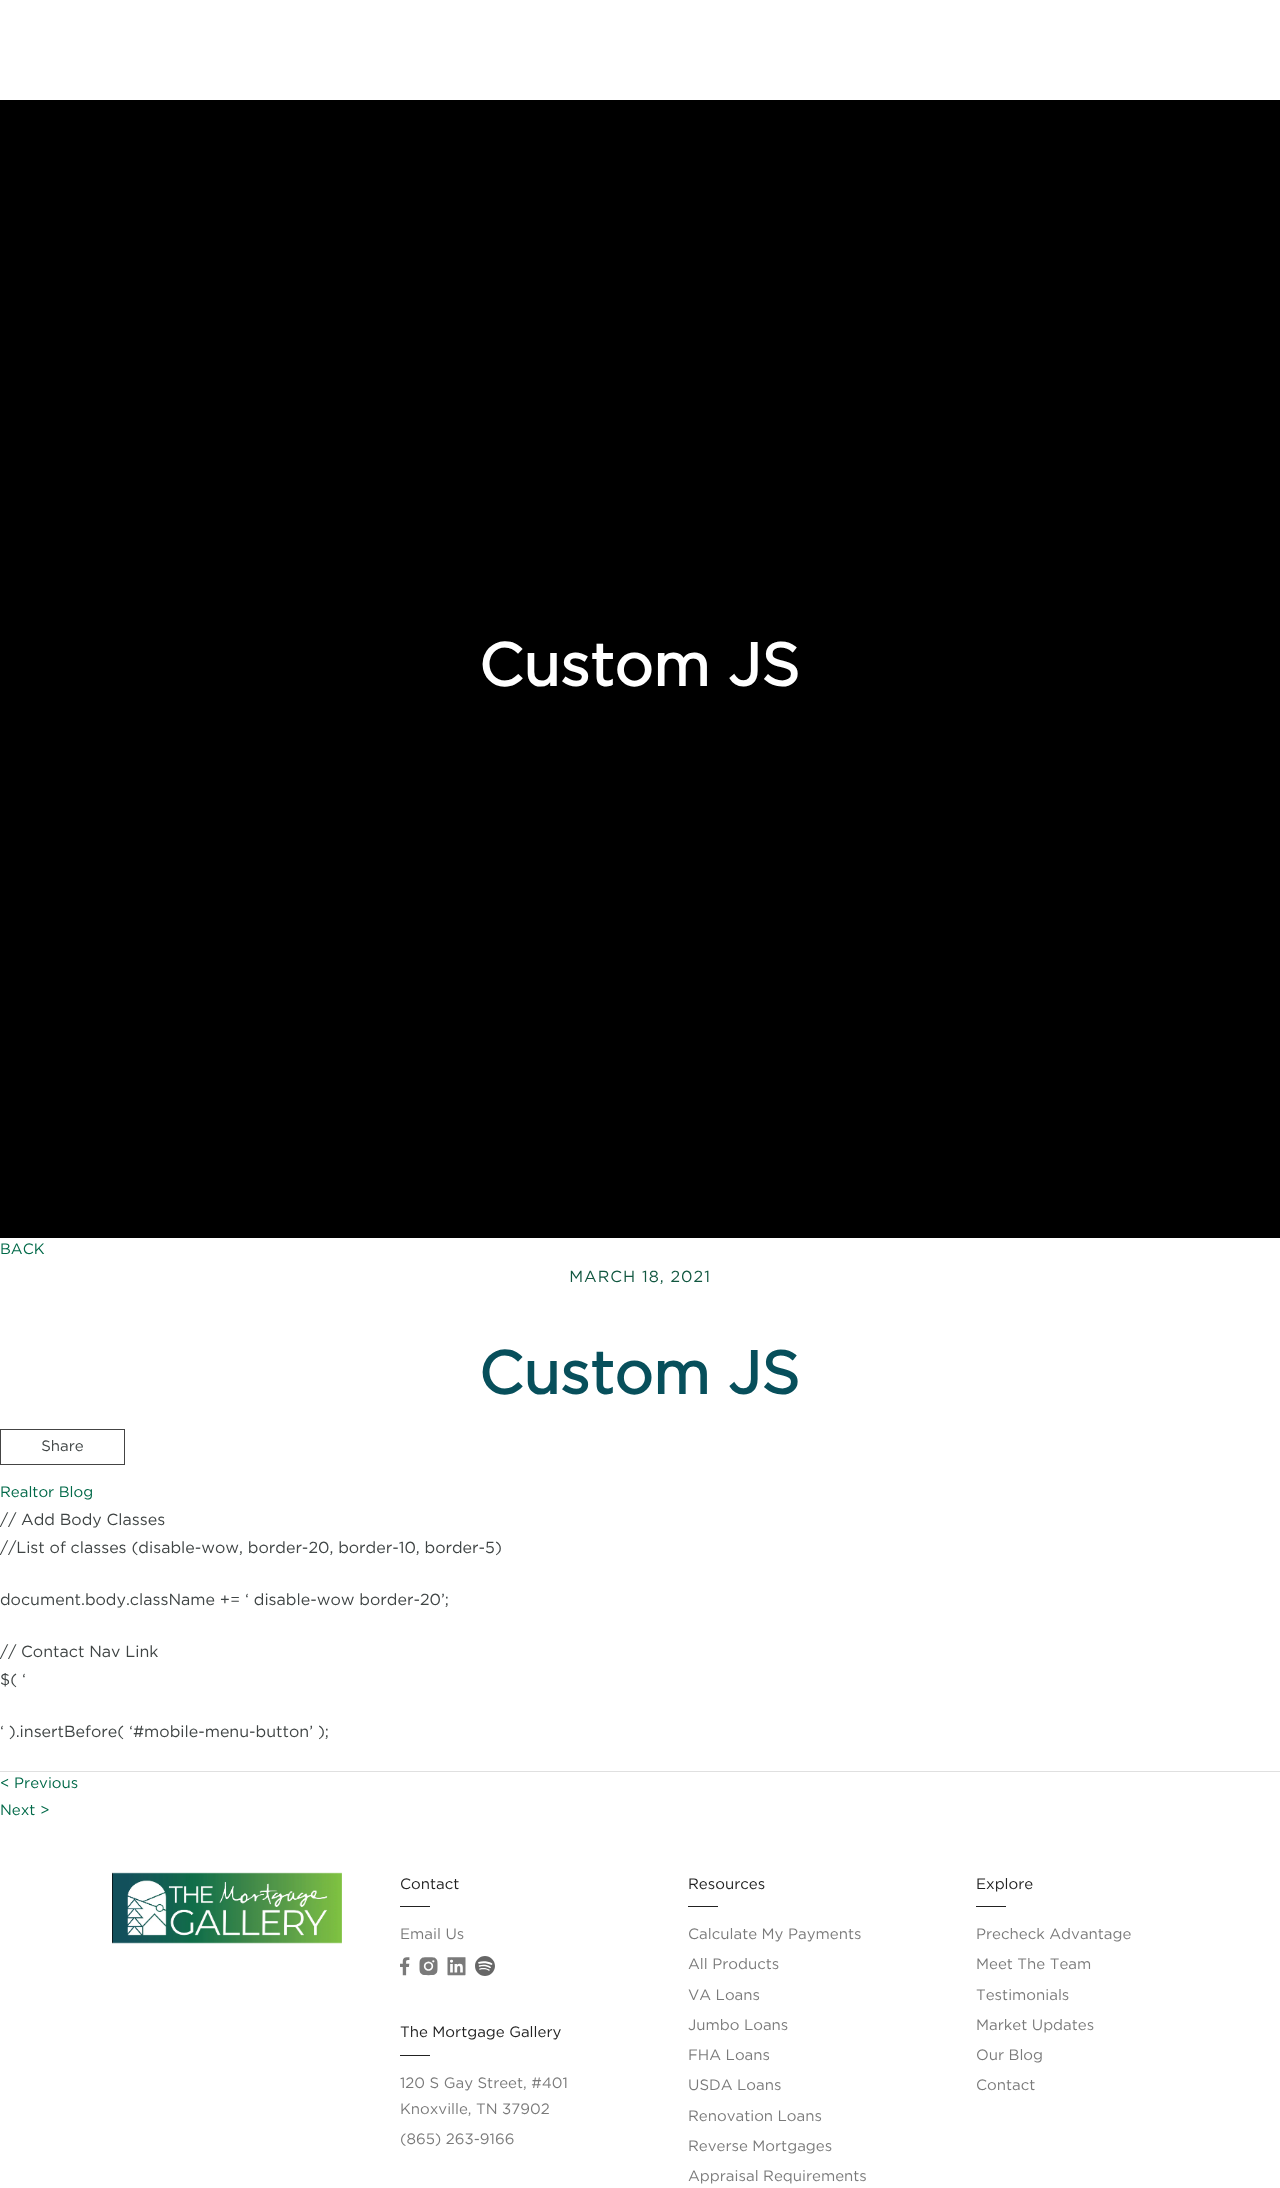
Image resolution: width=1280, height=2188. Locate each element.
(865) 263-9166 (457, 2140)
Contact (1220, 49)
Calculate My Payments (774, 1935)
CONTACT (984, 1559)
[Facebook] (404, 1967)
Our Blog (1009, 2056)
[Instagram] (428, 1967)
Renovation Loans (755, 2117)
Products (874, 49)
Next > (25, 1811)
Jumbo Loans (738, 2026)
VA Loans (724, 1996)
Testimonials (1022, 1996)
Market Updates (1035, 2026)
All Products (733, 1965)
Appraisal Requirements (777, 2177)
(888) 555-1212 (1122, 1559)
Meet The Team (1102, 49)
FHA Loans (729, 2056)
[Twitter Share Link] (62, 1502)
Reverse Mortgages (760, 2147)
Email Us (432, 1935)
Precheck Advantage (733, 49)
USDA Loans (734, 2086)
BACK (22, 1250)
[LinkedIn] (456, 1967)
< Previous (39, 1784)
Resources (976, 49)
